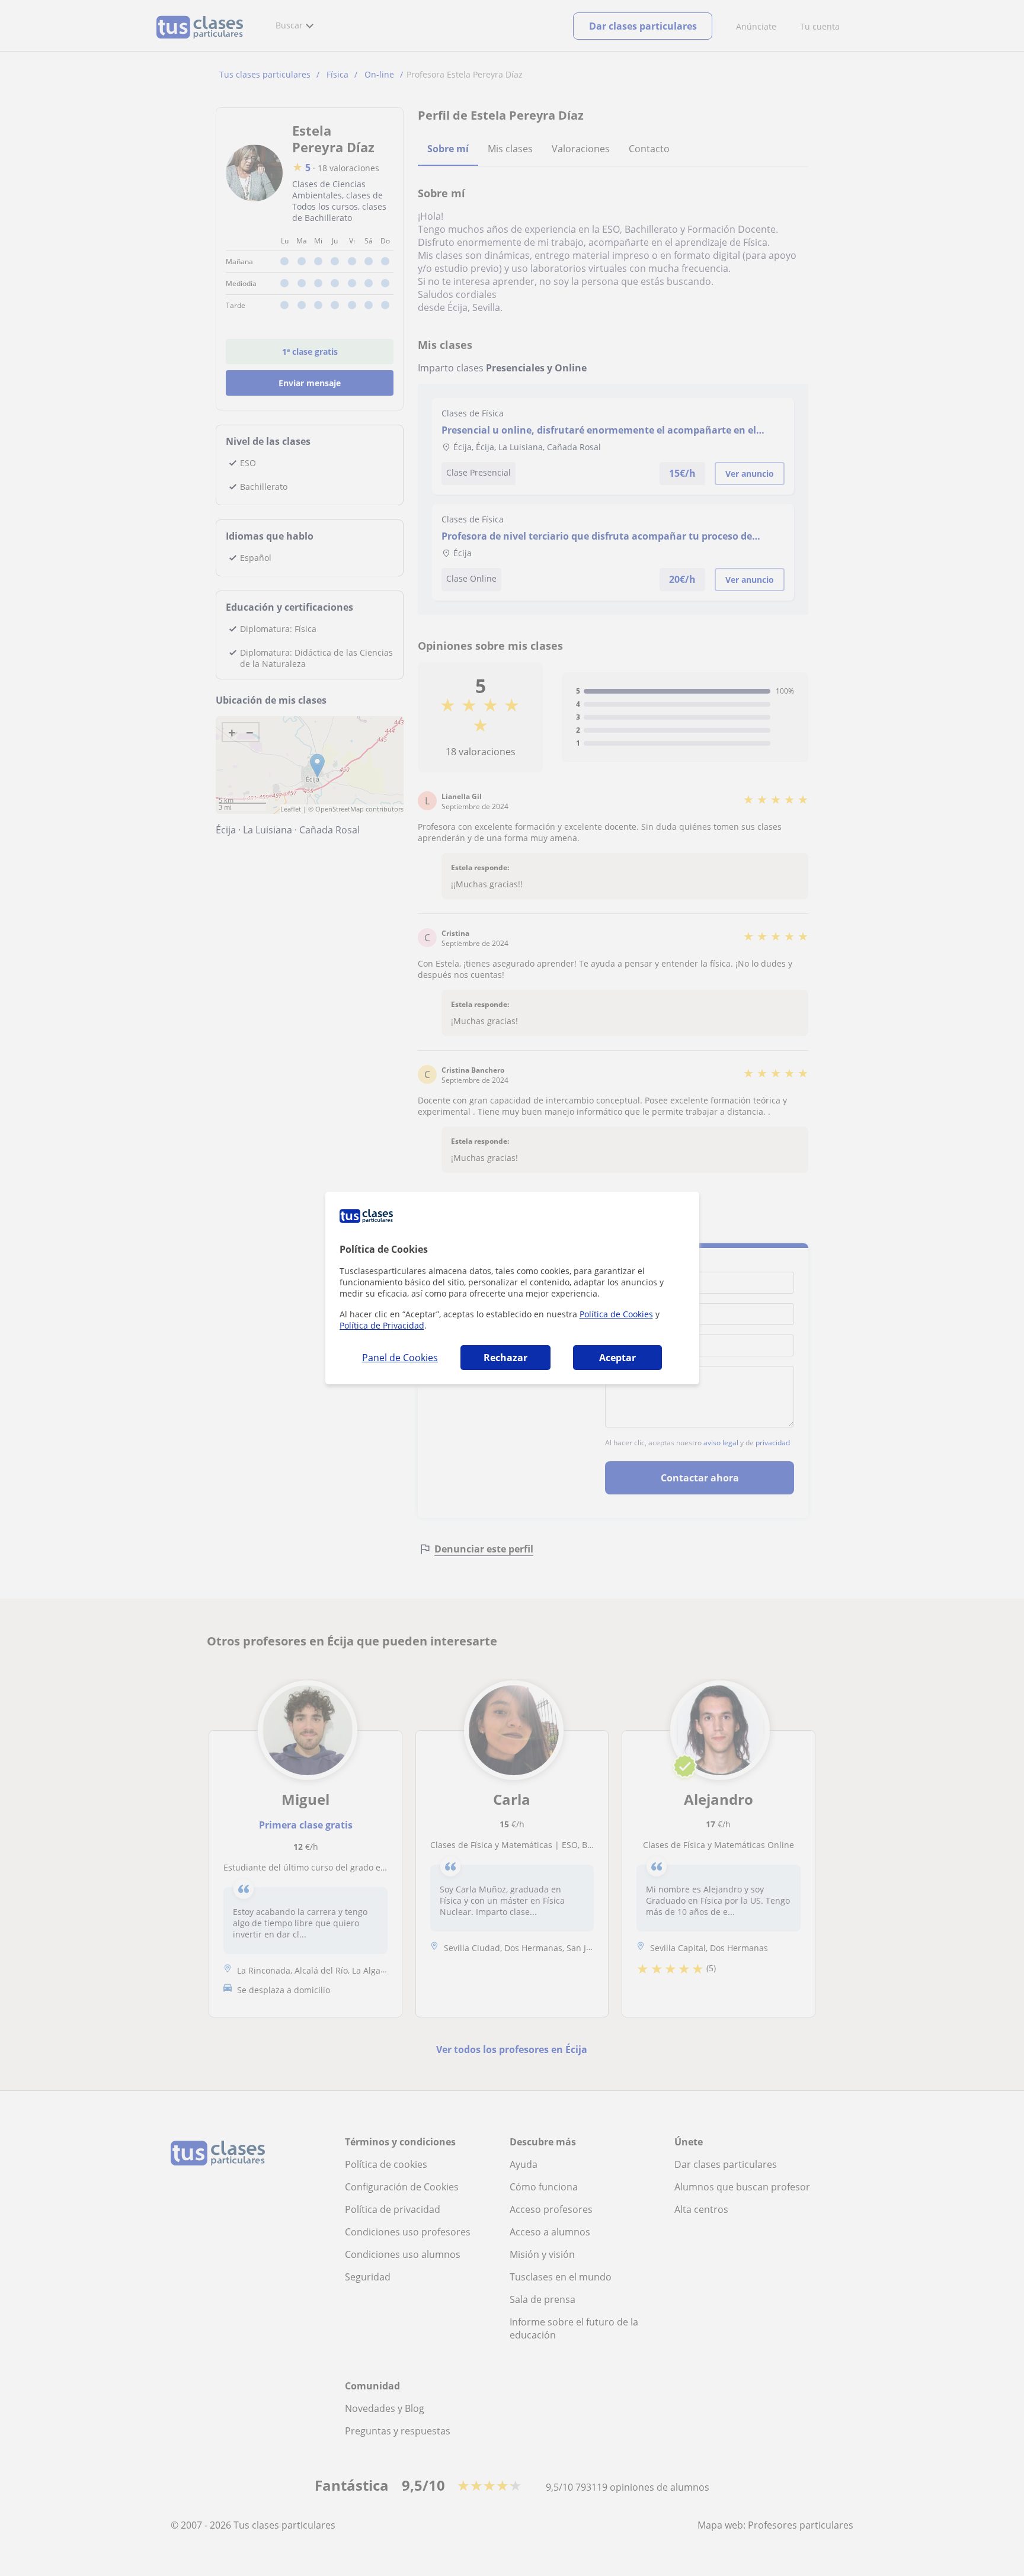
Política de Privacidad (382, 1325)
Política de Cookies (616, 1314)
